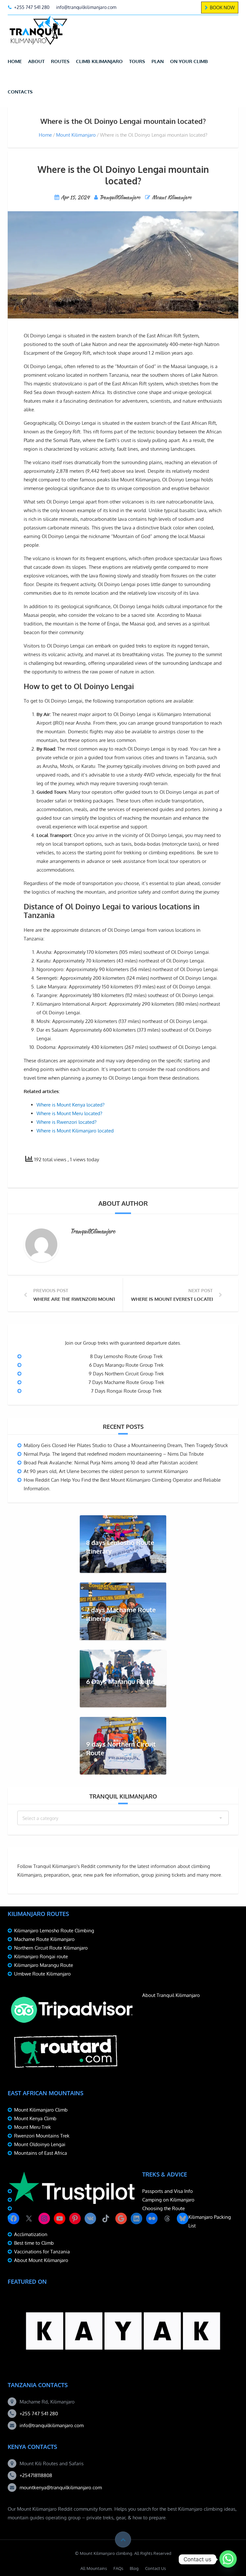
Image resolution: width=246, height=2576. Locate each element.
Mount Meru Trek (33, 2127)
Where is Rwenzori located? (66, 1122)
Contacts (20, 92)
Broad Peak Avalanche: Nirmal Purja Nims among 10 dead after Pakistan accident (111, 1463)
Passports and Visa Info (168, 2191)
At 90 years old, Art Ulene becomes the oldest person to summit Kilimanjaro (106, 1471)
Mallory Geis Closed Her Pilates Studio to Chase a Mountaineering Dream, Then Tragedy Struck (126, 1445)
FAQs (118, 2568)
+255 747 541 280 (39, 2414)
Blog (134, 2568)
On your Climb (189, 61)
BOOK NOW (222, 8)
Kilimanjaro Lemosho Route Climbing (54, 1931)
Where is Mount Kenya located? (70, 1105)
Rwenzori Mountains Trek (42, 2136)
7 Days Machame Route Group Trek (126, 1382)
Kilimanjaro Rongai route (41, 1956)
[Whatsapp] (228, 2559)
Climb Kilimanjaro (99, 61)
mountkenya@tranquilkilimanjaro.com (61, 2487)
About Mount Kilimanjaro (41, 2260)
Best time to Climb (34, 2243)
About (36, 61)
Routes (60, 61)
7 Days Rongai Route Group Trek (126, 1391)
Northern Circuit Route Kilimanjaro (51, 1948)
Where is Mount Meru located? (69, 1113)
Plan (158, 61)
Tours (137, 61)
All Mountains (94, 2568)
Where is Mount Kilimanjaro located (75, 1131)
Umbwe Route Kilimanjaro (42, 1974)
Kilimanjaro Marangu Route (44, 1965)
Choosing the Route (164, 2208)
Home (15, 61)
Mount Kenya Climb (35, 2118)
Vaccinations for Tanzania (42, 2252)
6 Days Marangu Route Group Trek (126, 1365)
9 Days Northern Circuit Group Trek (126, 1374)
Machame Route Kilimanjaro (44, 1939)
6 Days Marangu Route (120, 1681)
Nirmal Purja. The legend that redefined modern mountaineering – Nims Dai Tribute (114, 1454)
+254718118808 (36, 2475)
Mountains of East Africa (41, 2153)
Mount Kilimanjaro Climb (41, 2110)
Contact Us (156, 2568)
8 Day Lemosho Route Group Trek (126, 1356)
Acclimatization (31, 2234)
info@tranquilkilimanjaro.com (52, 2425)
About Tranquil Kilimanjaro (171, 1995)
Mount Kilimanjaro (76, 135)
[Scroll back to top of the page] (123, 2540)
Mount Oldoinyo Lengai (40, 2144)
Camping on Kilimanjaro (168, 2200)
